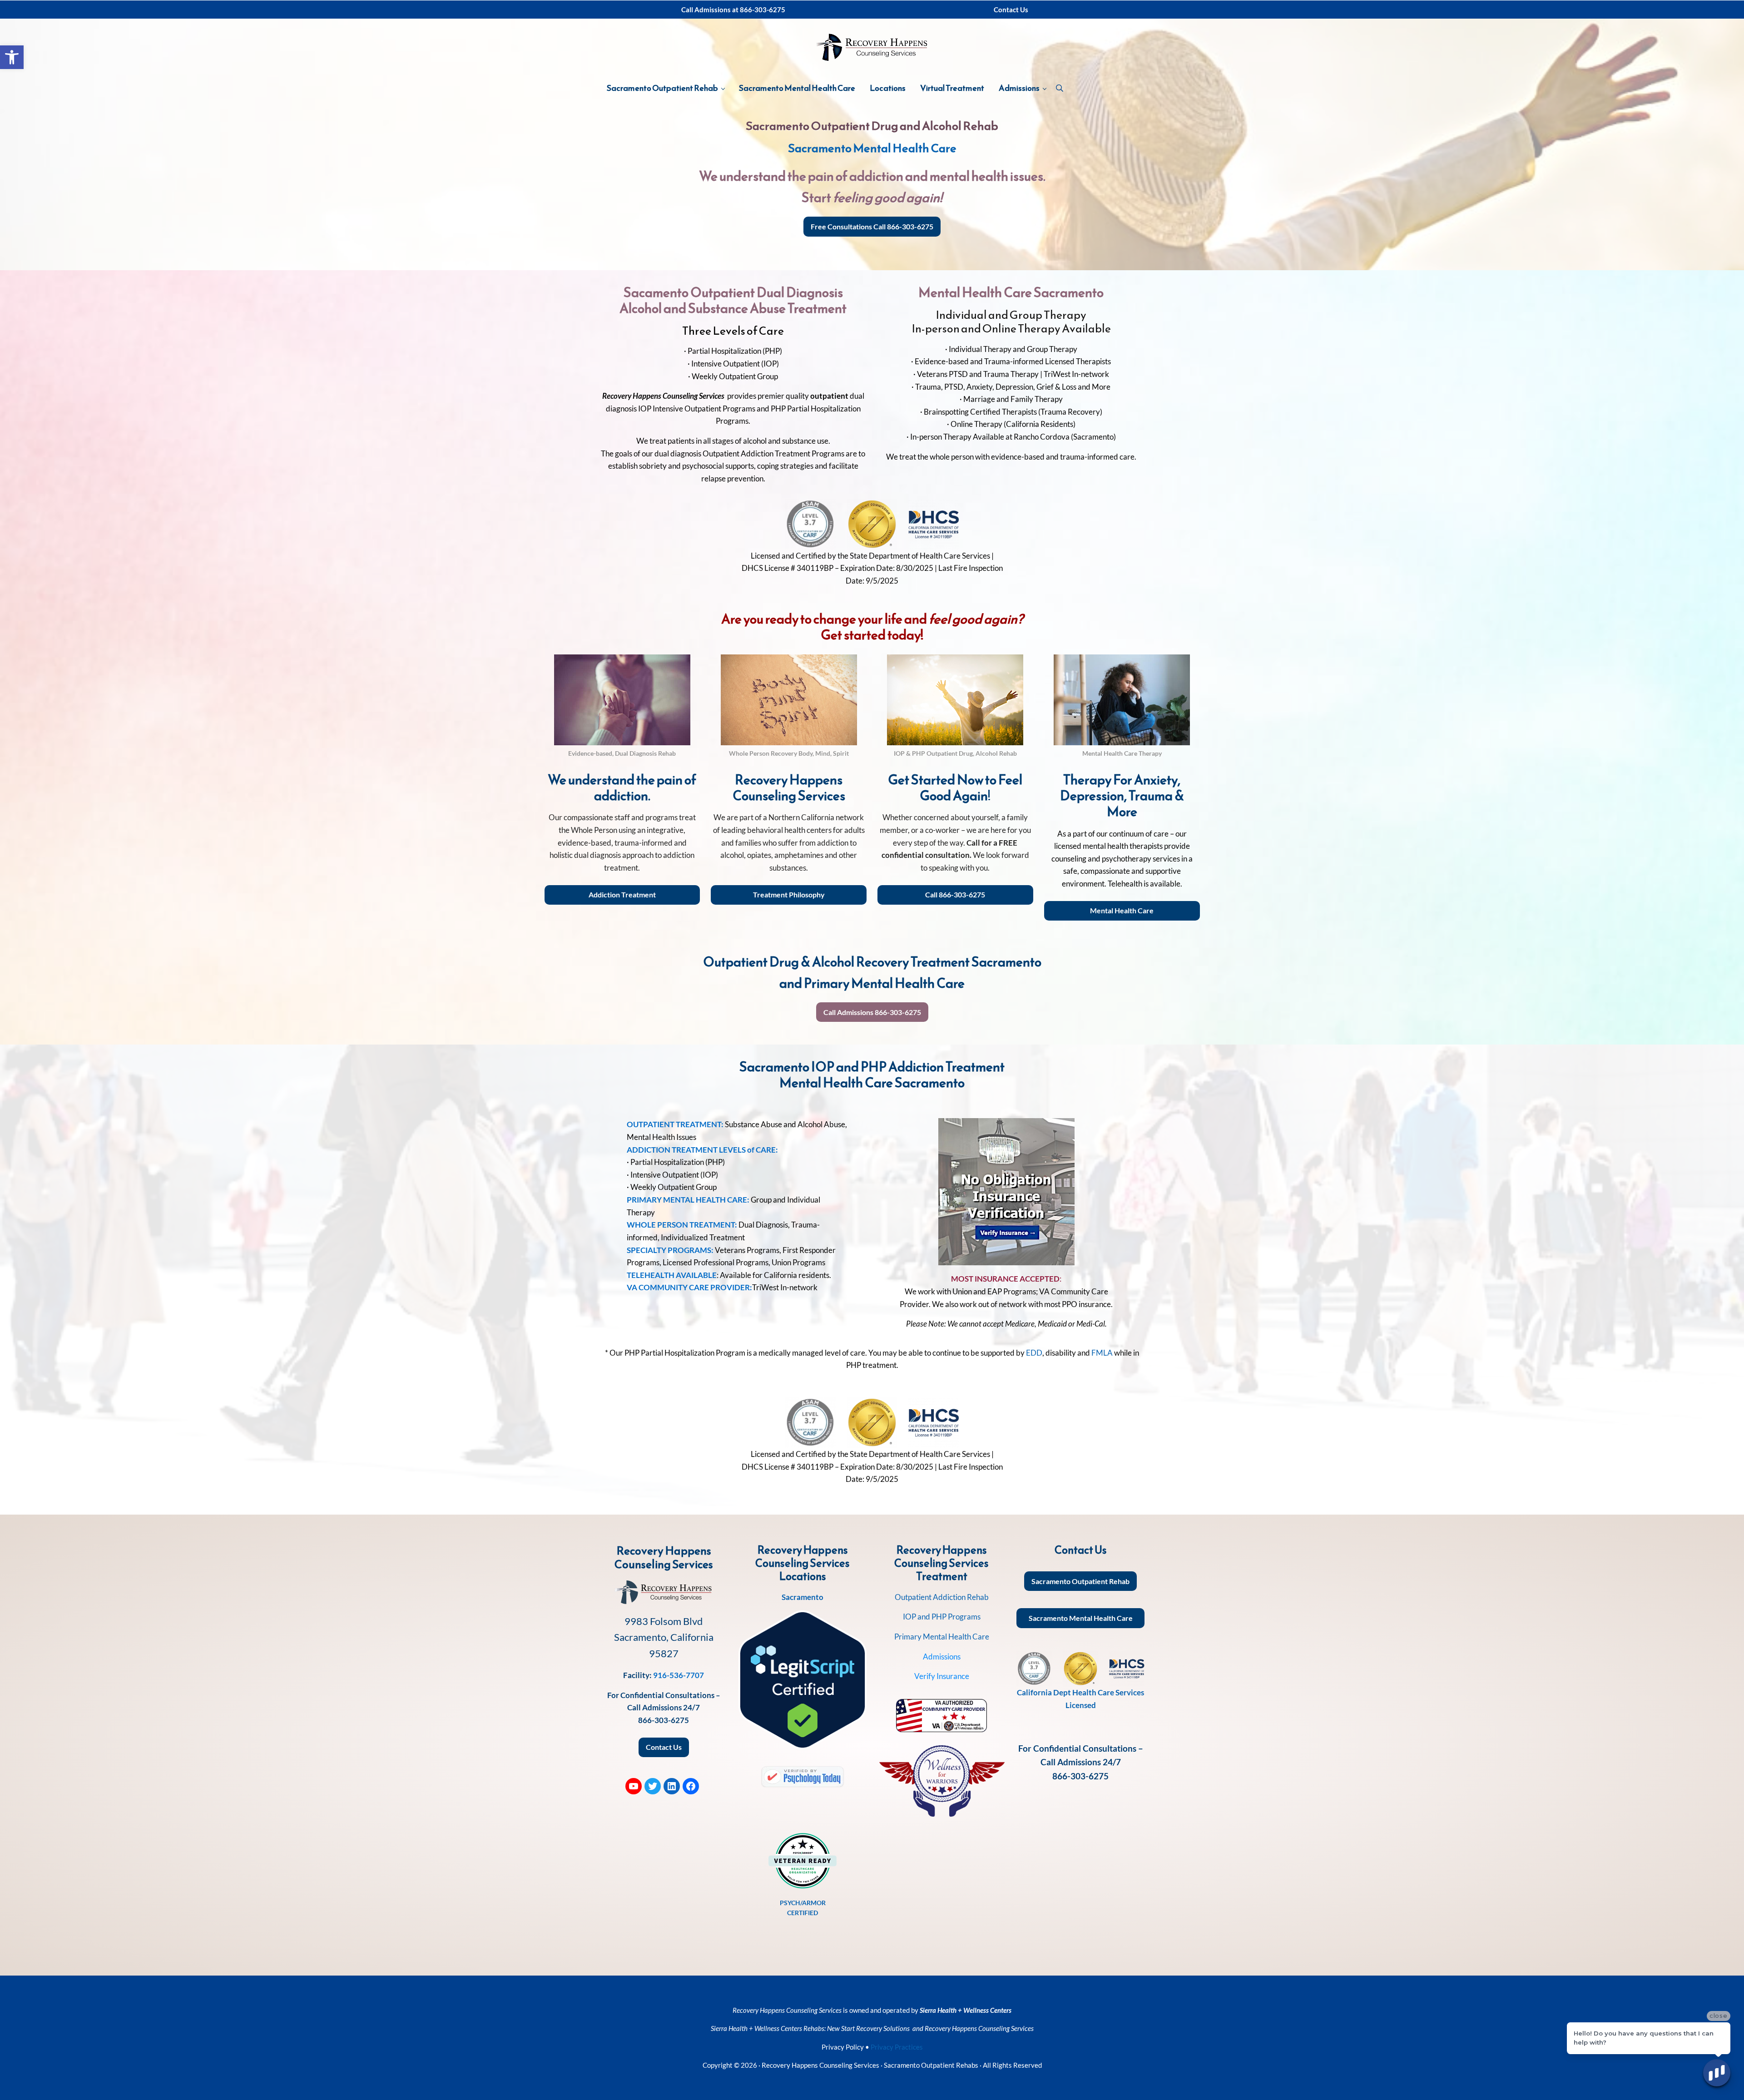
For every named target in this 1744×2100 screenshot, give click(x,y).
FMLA (1102, 1353)
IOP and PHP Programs (942, 1617)
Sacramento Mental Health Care (872, 148)
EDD (1034, 1353)
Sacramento (803, 1597)
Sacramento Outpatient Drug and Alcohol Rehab (872, 126)
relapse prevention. (733, 478)
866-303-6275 (664, 1720)
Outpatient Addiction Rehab (942, 1597)
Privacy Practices (897, 2047)
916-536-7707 (679, 1675)
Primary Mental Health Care (942, 1637)
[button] (12, 57)
